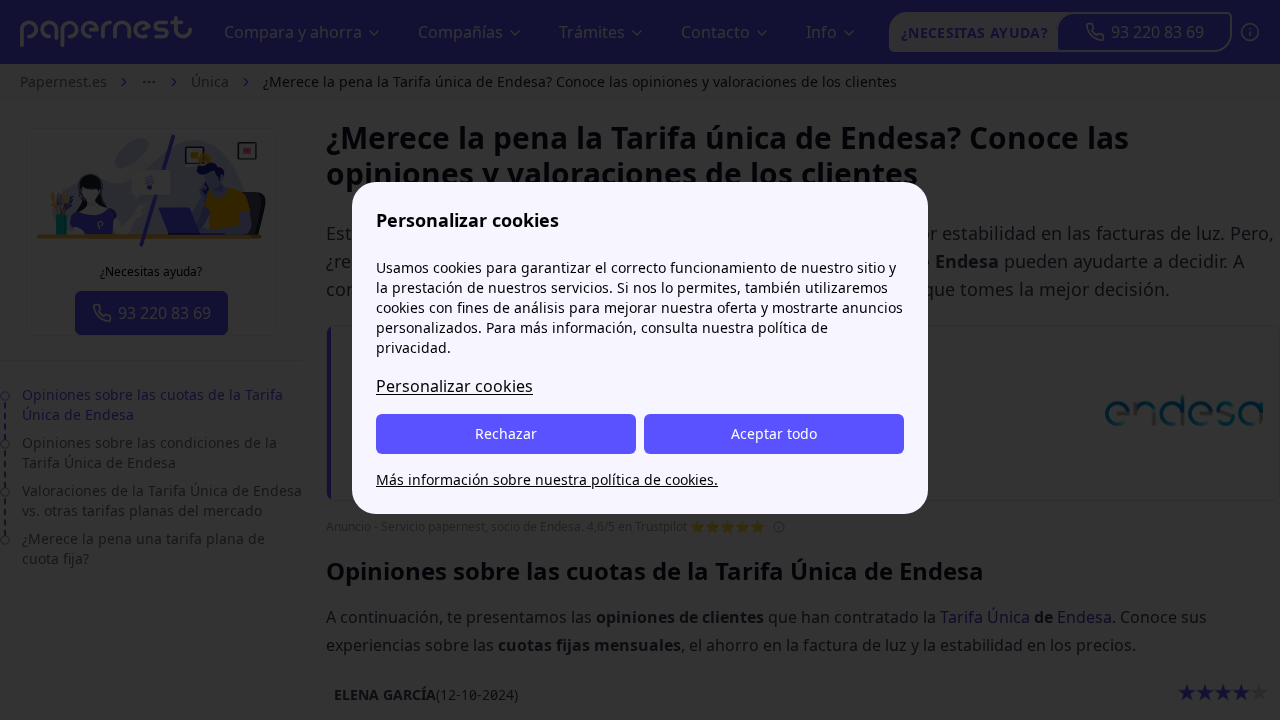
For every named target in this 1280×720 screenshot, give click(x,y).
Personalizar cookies (454, 386)
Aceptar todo (774, 433)
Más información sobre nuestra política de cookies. (547, 479)
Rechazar (506, 433)
